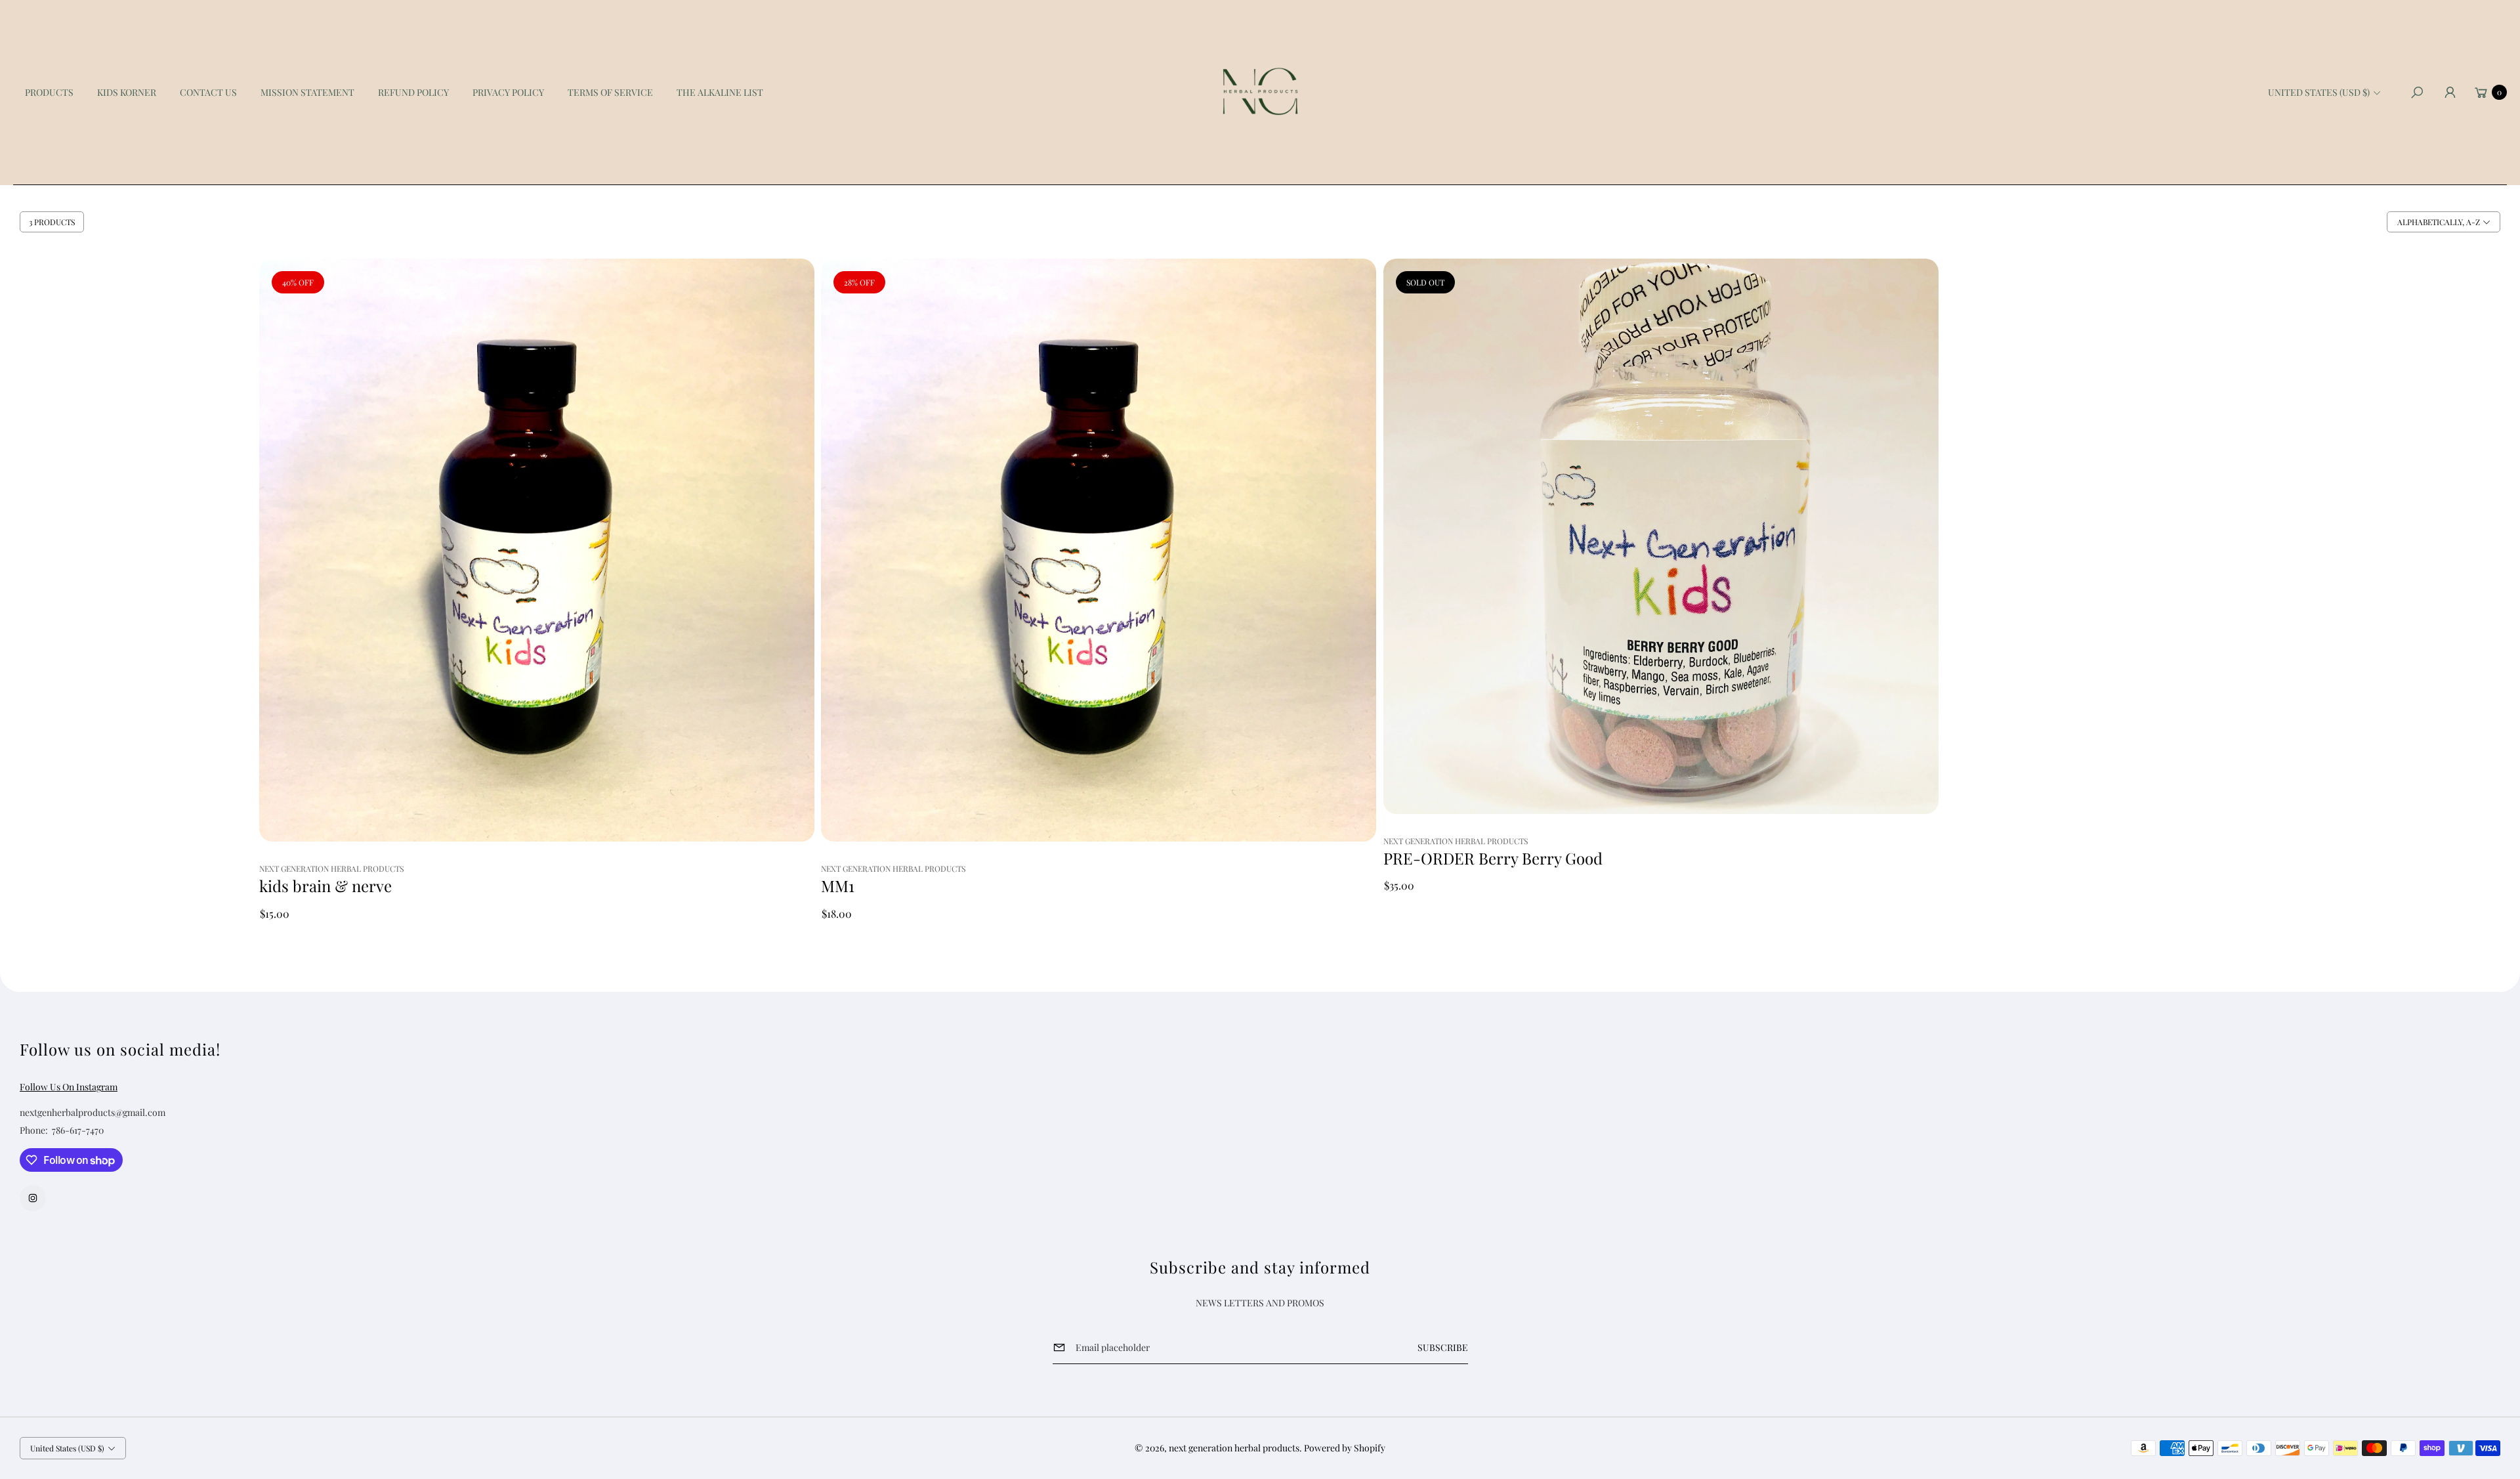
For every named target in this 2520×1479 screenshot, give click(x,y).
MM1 (838, 886)
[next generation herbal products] (1260, 93)
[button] (2417, 93)
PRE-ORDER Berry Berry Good (1493, 858)
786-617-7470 (78, 1130)
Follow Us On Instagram (69, 1087)
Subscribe (1443, 1347)
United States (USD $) (2319, 92)
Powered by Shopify (1345, 1448)
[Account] (2450, 93)
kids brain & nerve (325, 886)
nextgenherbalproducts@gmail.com (93, 1112)
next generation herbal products (1234, 1448)
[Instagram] (33, 1198)
